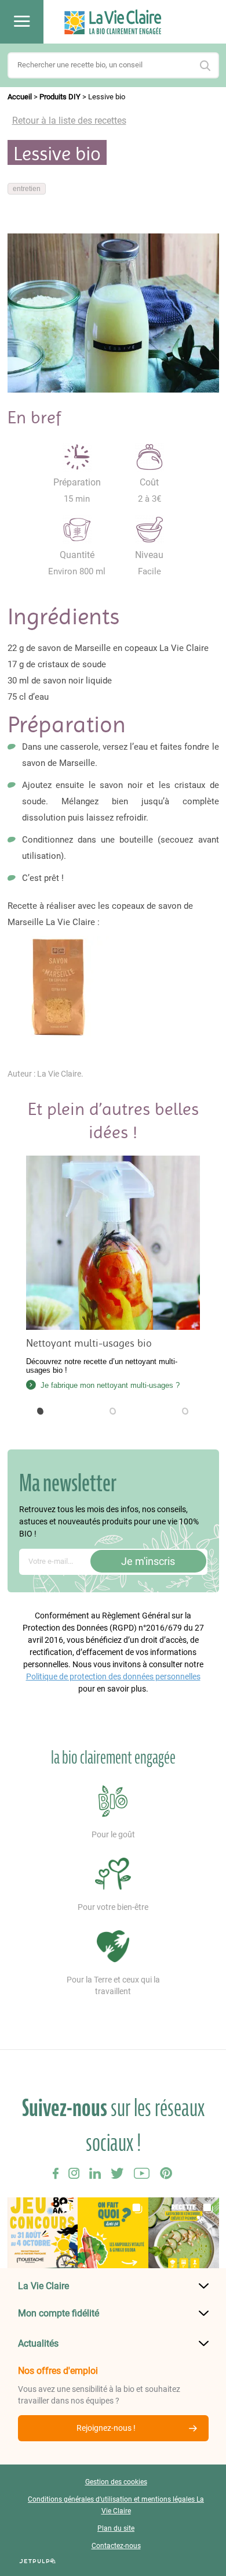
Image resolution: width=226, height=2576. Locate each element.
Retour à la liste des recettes (69, 120)
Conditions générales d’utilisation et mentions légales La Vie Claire (116, 2505)
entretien (27, 189)
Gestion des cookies (116, 2482)
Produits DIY (60, 97)
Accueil (20, 97)
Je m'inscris (148, 1561)
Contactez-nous (116, 2546)
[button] (41, 1411)
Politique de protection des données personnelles (113, 1676)
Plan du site (116, 2528)
